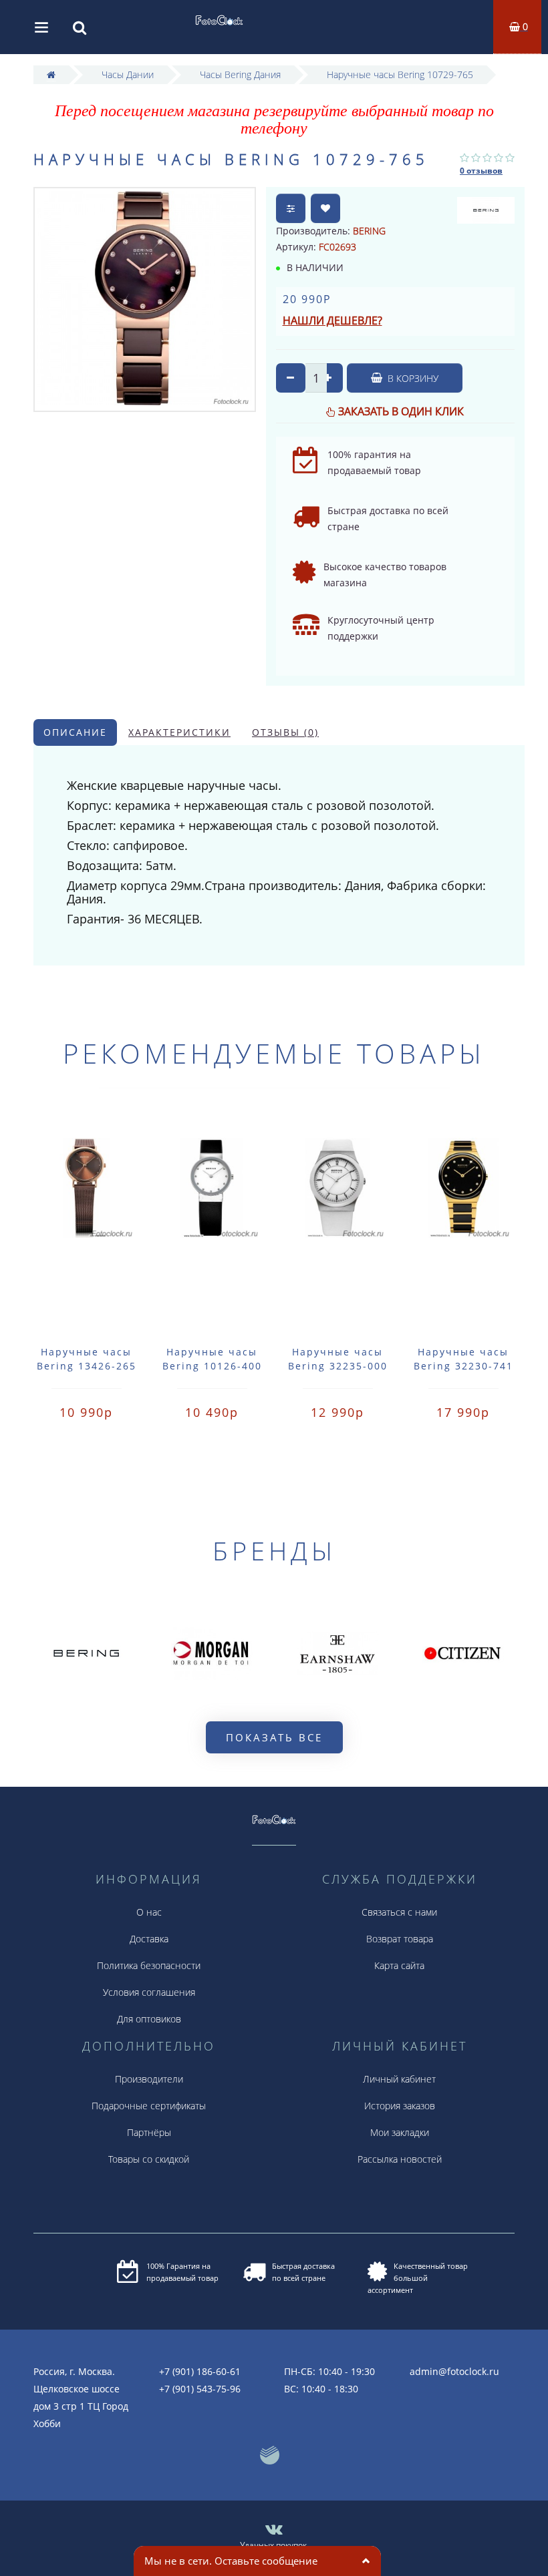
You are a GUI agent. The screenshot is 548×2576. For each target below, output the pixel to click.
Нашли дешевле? (332, 320)
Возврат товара (400, 1939)
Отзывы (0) (285, 732)
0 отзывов (481, 171)
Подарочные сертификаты (149, 2106)
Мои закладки (400, 2132)
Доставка (149, 1939)
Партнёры (149, 2132)
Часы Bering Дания (240, 74)
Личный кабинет (399, 2079)
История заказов (400, 2106)
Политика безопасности (149, 1965)
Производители (149, 2079)
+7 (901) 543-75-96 (200, 2389)
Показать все (274, 1737)
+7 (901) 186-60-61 (200, 2371)
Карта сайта (399, 1965)
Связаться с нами (399, 1912)
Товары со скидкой (149, 2159)
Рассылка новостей (400, 2159)
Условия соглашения (149, 1992)
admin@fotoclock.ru (454, 2371)
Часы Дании (128, 74)
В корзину (412, 378)
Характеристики (179, 732)
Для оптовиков (149, 2019)
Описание (75, 732)
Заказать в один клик (401, 411)
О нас (149, 1912)
